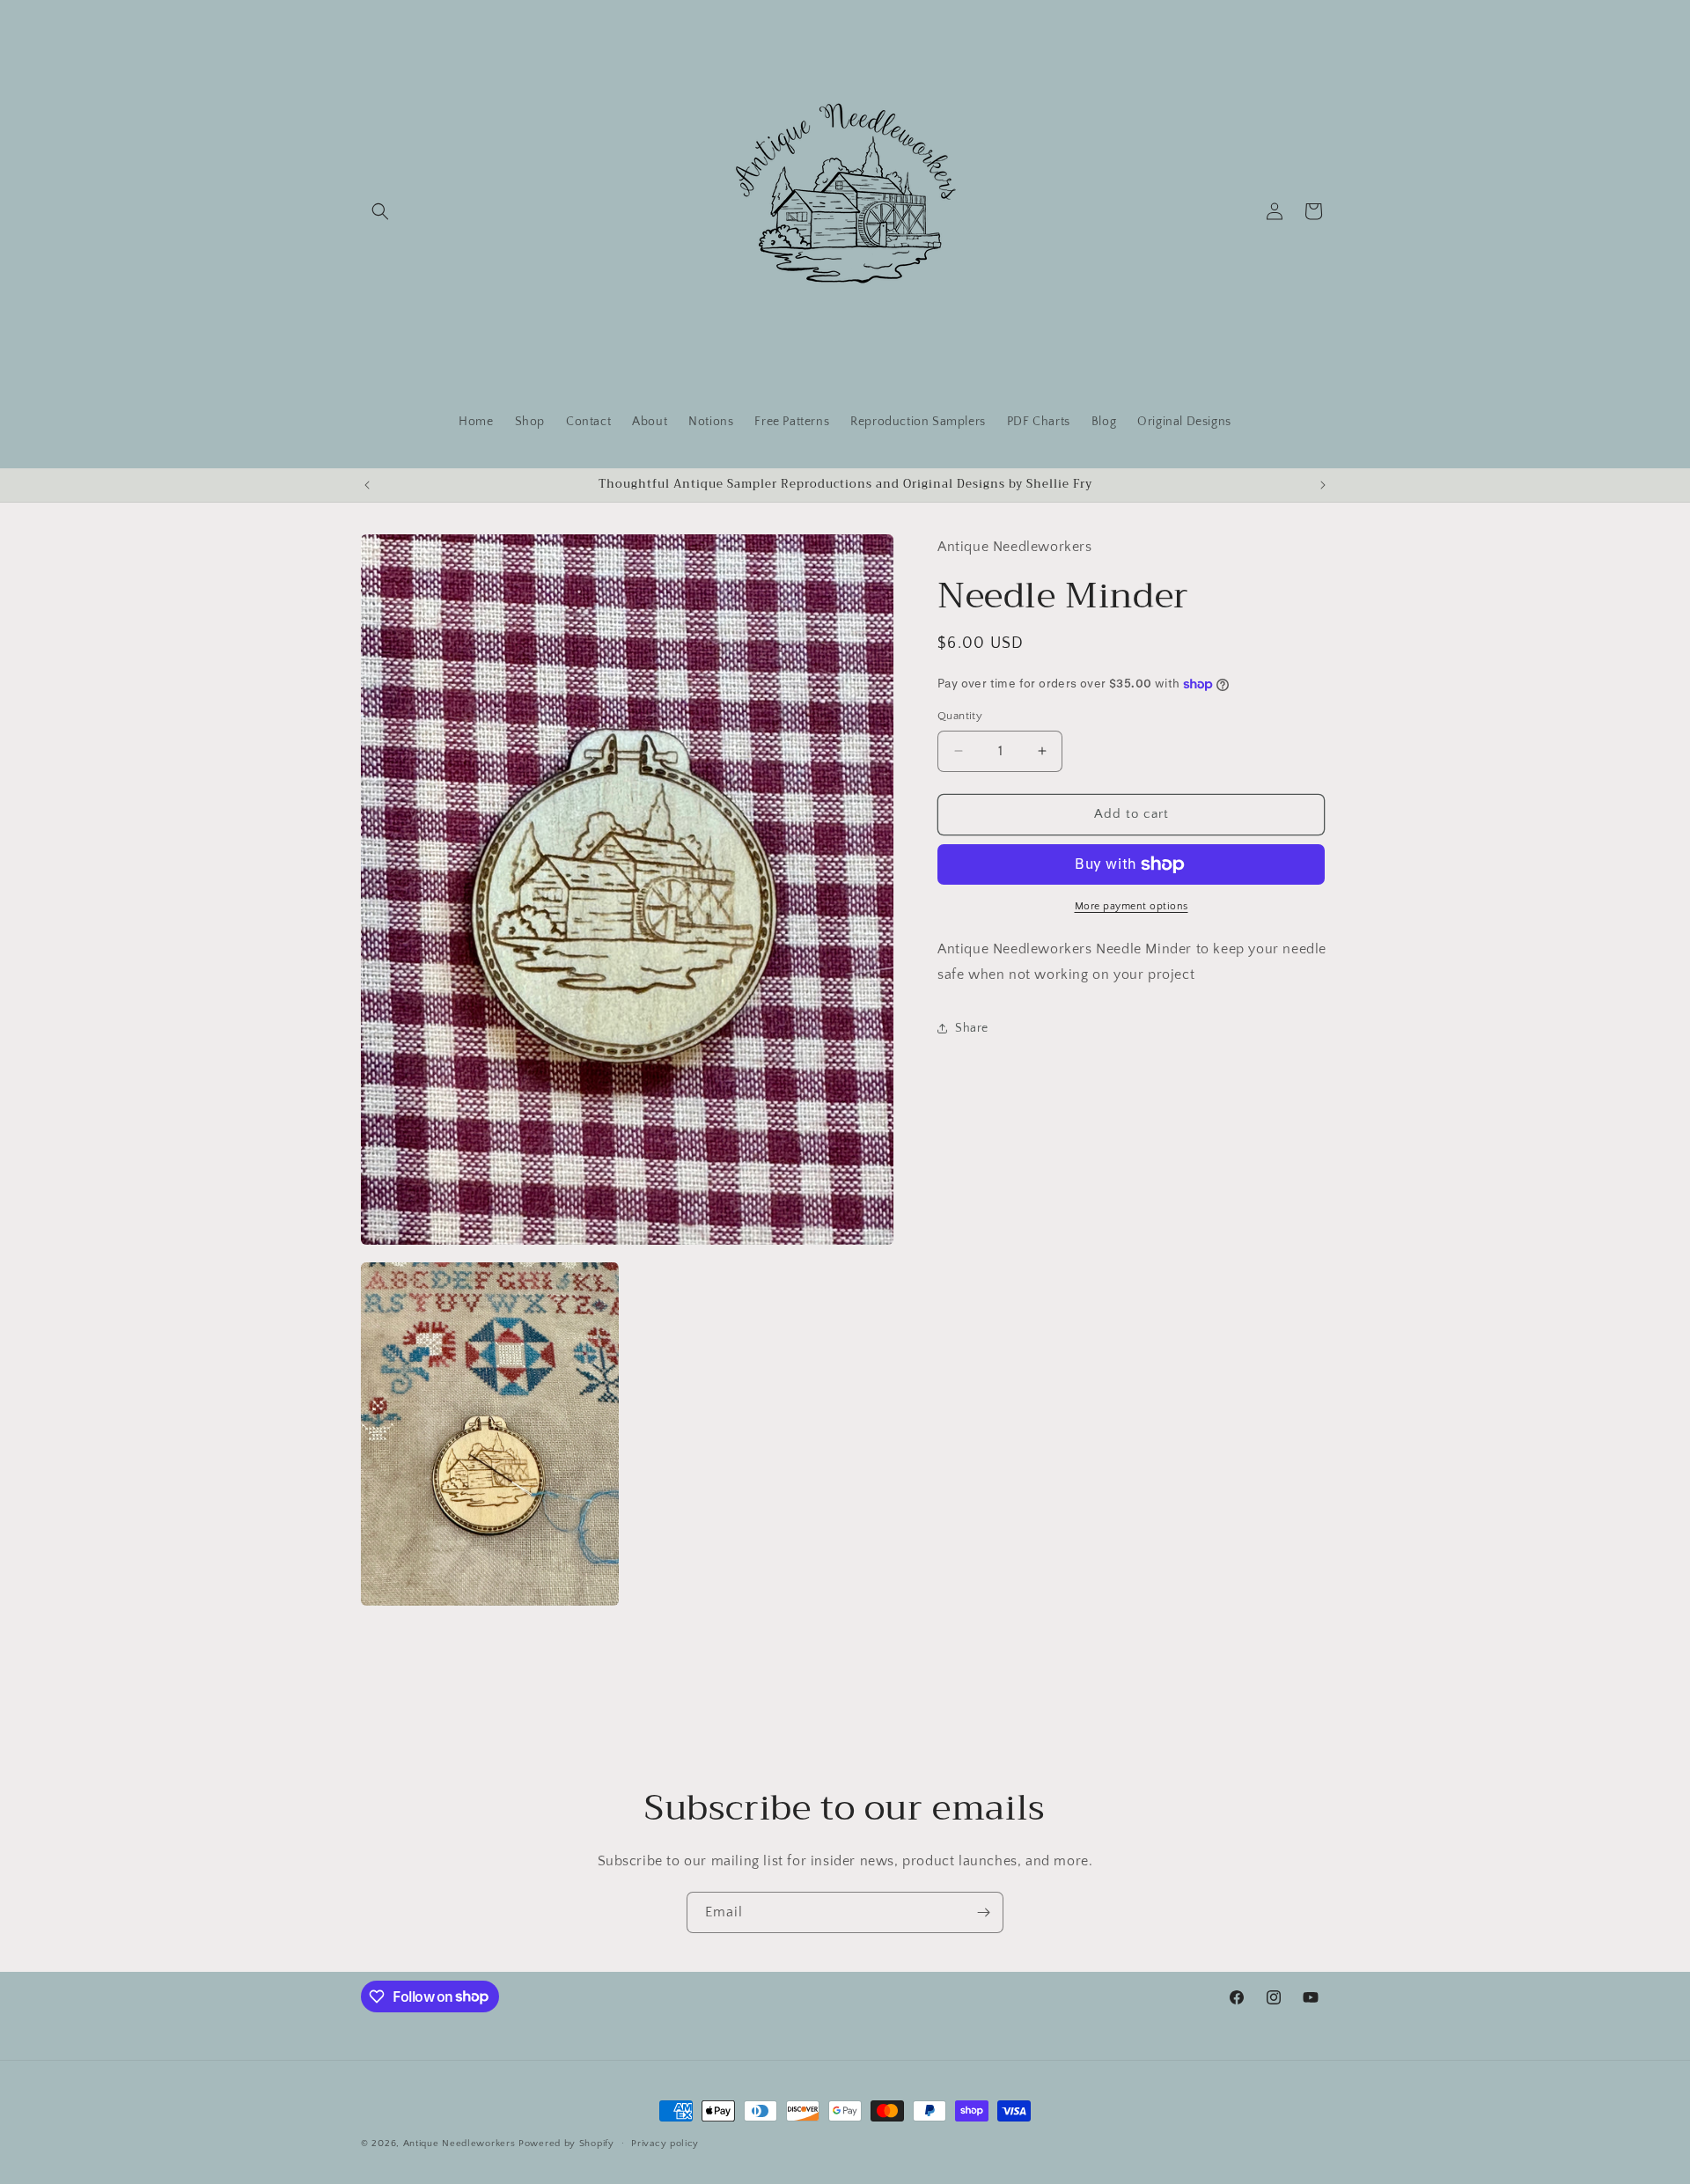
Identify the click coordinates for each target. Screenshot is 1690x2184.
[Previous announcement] (367, 485)
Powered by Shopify (566, 2144)
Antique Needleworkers (459, 2144)
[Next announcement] (1323, 485)
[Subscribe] (983, 1912)
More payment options (1132, 906)
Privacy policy (665, 2143)
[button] (380, 211)
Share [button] (972, 1028)
